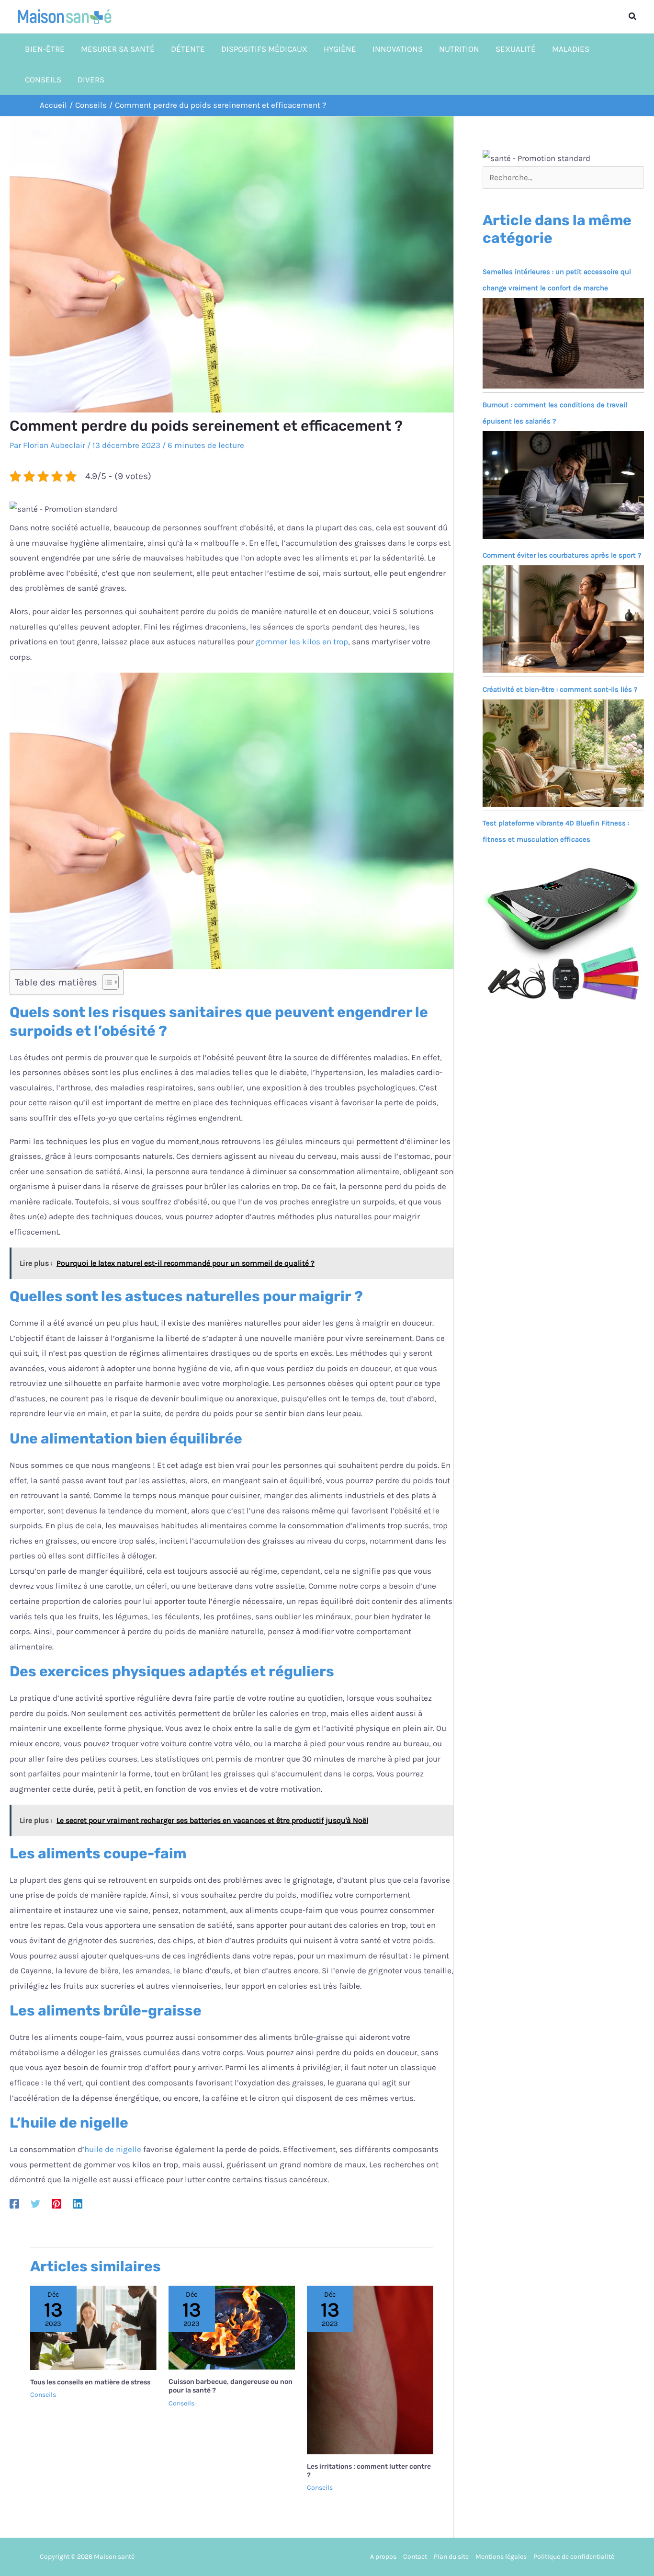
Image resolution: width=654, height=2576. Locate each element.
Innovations (398, 49)
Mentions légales (501, 2557)
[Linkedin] (78, 2203)
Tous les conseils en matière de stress (90, 2382)
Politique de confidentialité (574, 2557)
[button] (633, 17)
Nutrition (459, 49)
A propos (383, 2557)
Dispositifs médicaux (264, 49)
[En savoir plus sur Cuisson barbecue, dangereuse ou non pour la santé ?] (232, 2327)
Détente (188, 49)
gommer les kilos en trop (302, 641)
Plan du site (451, 2557)
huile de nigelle (113, 2149)
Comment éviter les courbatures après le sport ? (562, 555)
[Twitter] (35, 2203)
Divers (91, 80)
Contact (415, 2557)
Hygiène (340, 49)
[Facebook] (14, 2203)
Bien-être (45, 49)
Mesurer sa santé (118, 49)
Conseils (43, 80)
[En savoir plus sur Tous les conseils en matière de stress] (93, 2327)
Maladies (571, 49)
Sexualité (516, 49)
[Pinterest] (56, 2203)
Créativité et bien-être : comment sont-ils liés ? (560, 689)
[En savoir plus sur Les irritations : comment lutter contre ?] (370, 2369)
